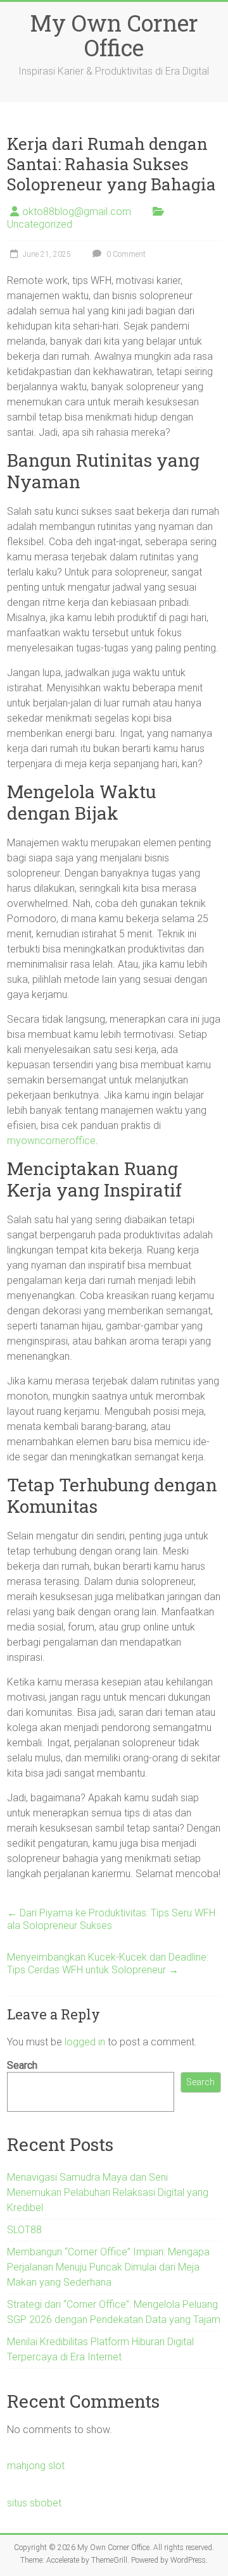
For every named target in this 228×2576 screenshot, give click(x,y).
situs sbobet (34, 2503)
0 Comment (125, 254)
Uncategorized (40, 224)
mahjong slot (36, 2466)
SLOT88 (24, 2230)
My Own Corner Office (114, 35)
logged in (85, 2042)
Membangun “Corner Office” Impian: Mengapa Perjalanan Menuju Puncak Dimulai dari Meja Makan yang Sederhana (108, 2267)
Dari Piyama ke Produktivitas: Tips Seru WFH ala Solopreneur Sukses (111, 1919)
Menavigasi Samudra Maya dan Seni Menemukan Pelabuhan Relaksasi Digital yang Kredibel (108, 2192)
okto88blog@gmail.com (77, 212)
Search (22, 2065)
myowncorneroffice (51, 1141)
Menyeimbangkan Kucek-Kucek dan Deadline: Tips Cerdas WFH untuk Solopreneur (108, 1963)
